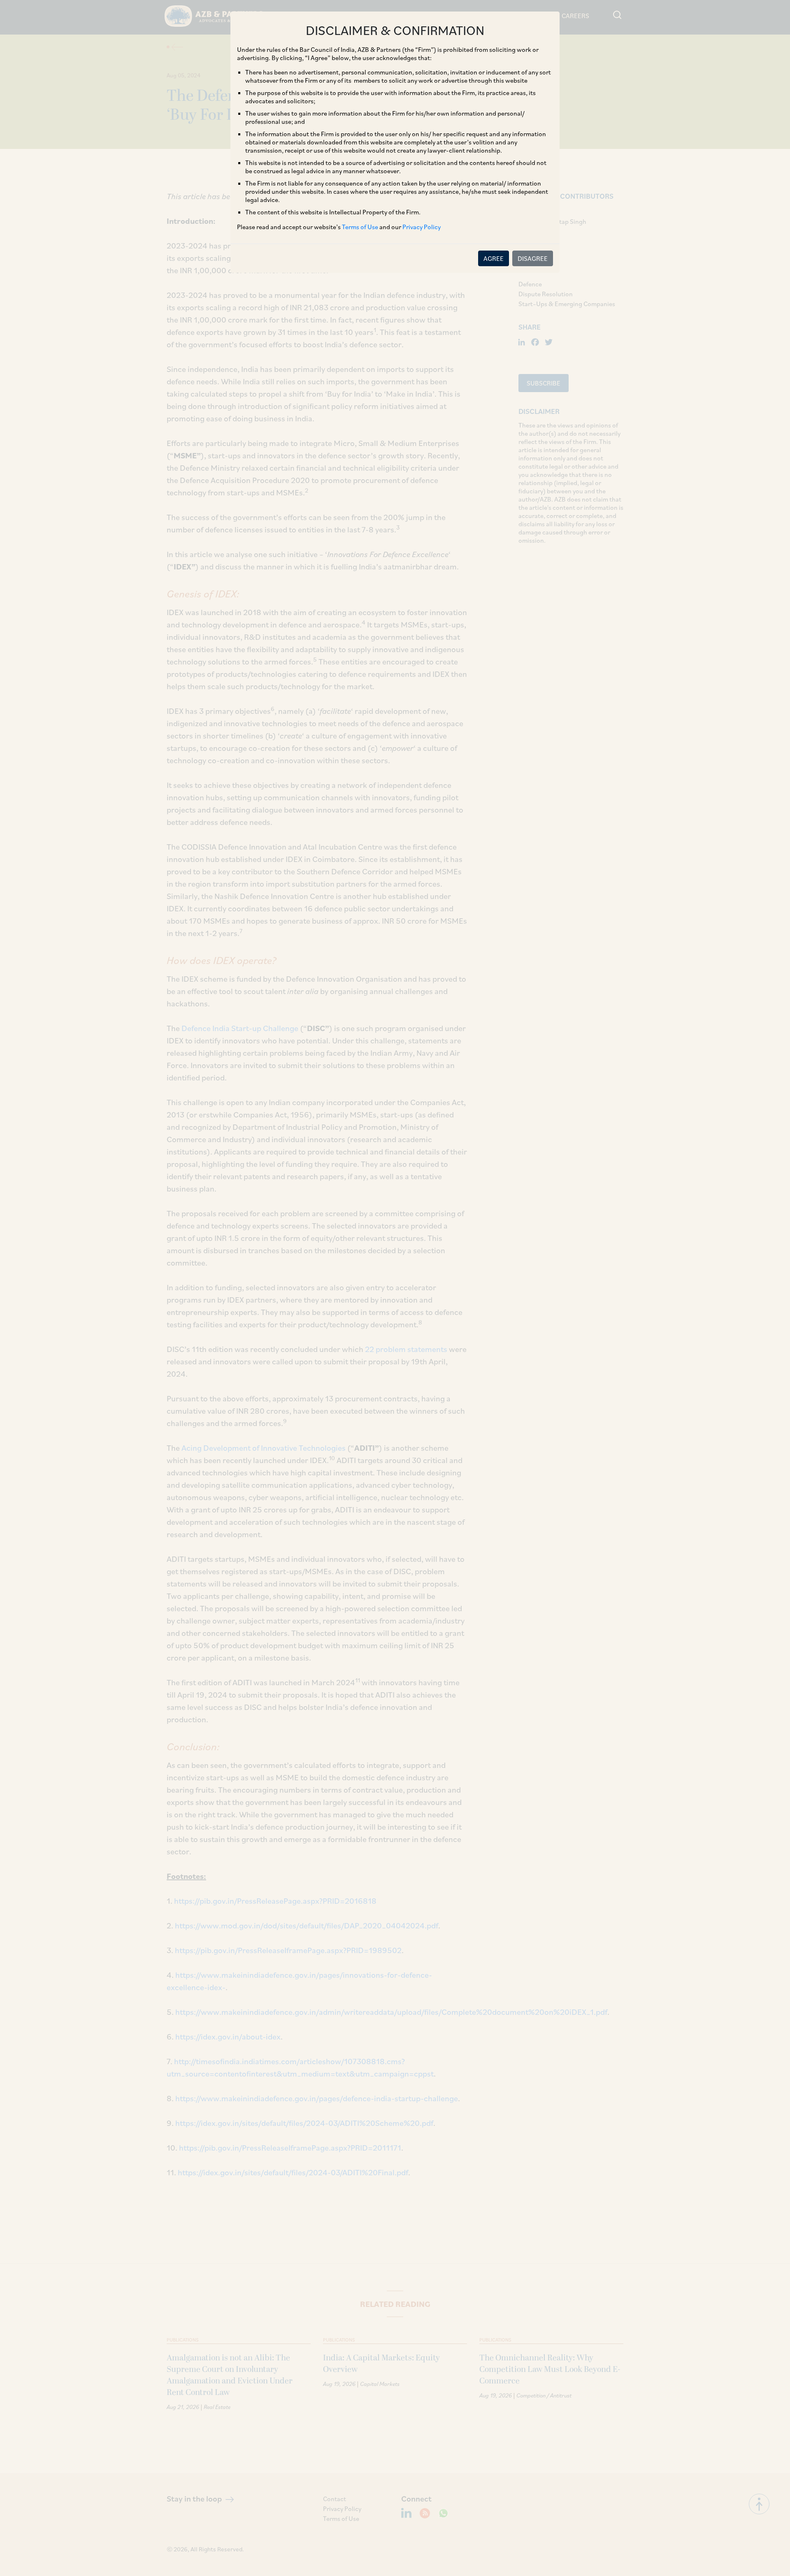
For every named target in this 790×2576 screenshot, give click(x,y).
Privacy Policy (422, 227)
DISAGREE (533, 258)
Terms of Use (360, 227)
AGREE (494, 258)
